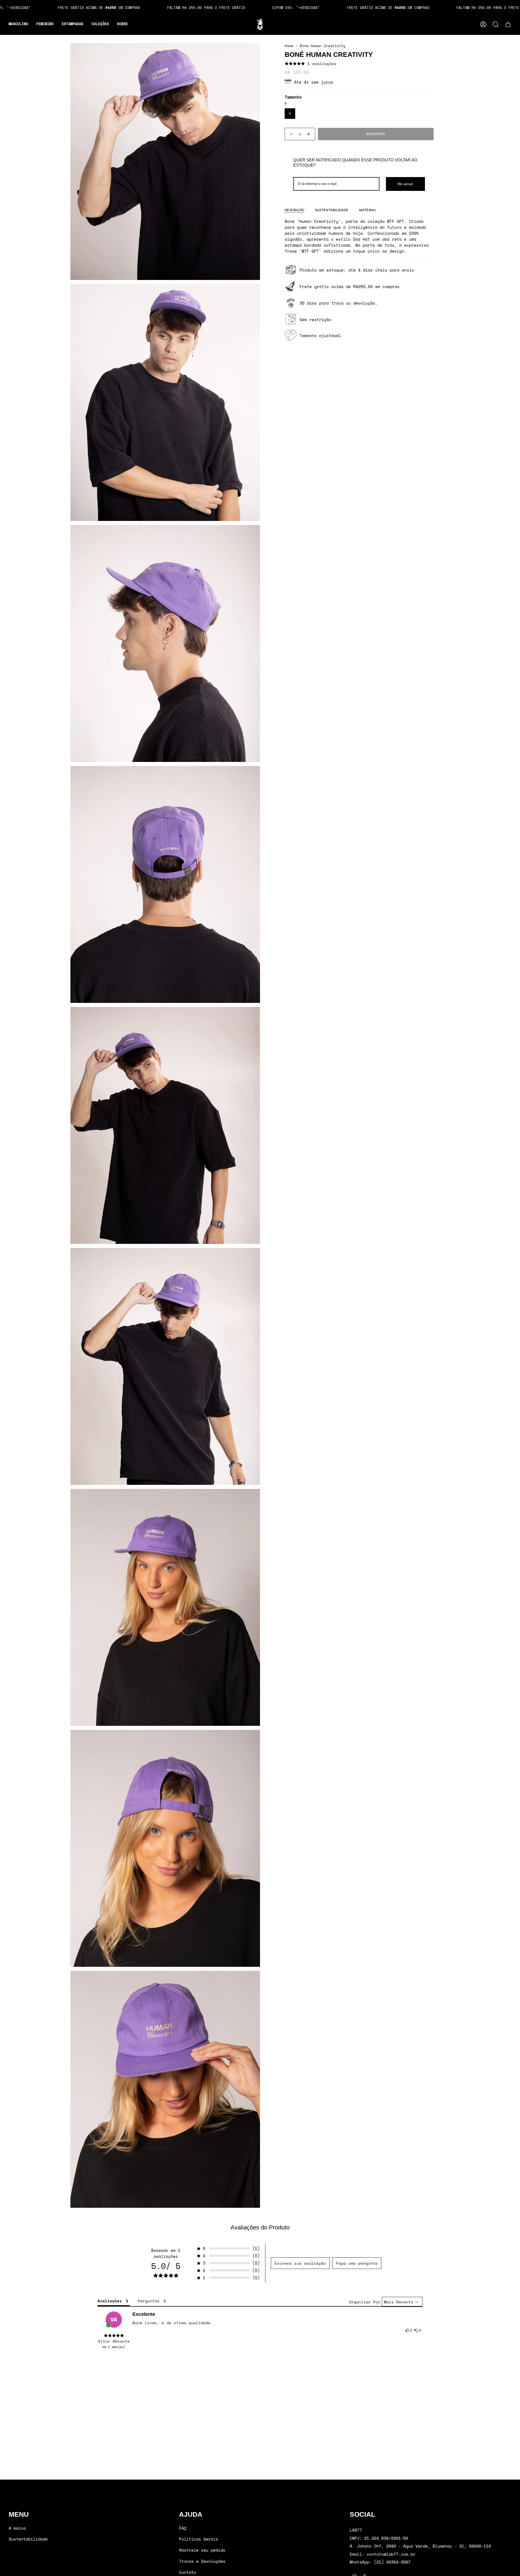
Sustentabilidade (28, 2539)
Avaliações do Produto (260, 2227)
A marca (17, 2528)
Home (289, 46)
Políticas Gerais (199, 2539)
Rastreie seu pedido (202, 2550)
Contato (188, 2572)
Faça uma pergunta (357, 2263)
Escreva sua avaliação (300, 2263)
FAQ (183, 2528)
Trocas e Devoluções (202, 2561)
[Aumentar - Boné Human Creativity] (309, 134)
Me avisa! (405, 184)
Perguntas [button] (149, 2301)
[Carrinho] (508, 24)
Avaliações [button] (110, 2301)
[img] (114, 2336)
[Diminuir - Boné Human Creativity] (291, 134)
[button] (18, 24)
